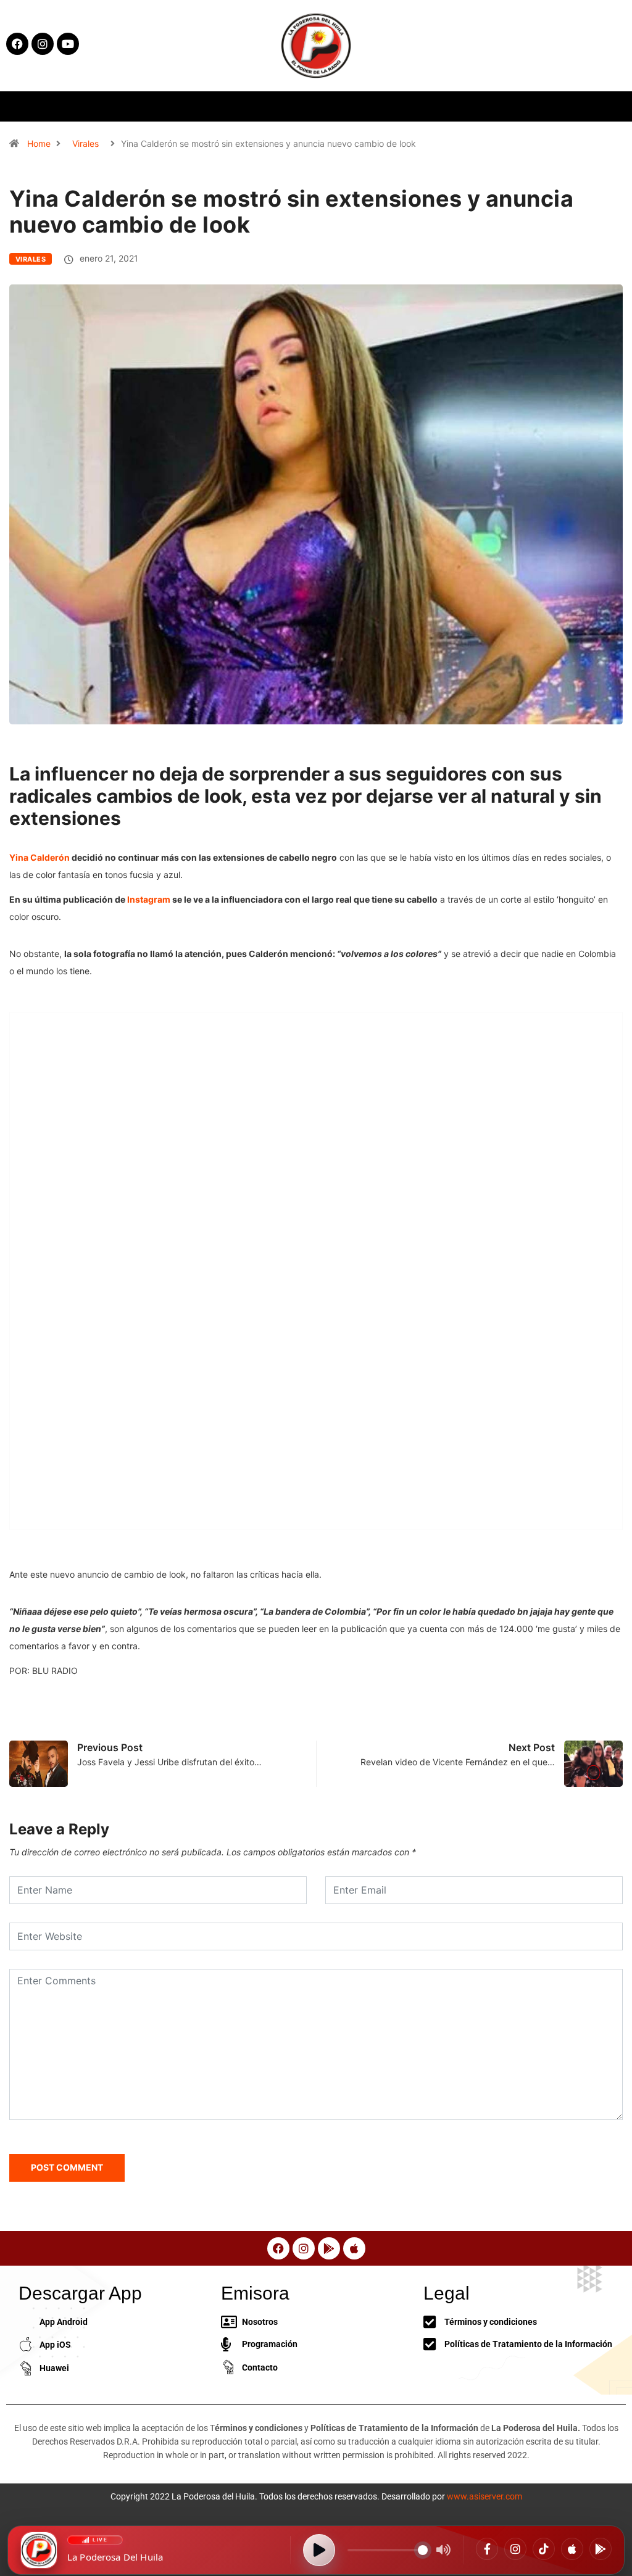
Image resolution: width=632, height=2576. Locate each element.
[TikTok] (544, 2549)
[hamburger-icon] (516, 106)
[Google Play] (601, 2549)
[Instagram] (515, 2549)
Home (39, 143)
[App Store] (572, 2549)
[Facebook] (487, 2549)
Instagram (150, 899)
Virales (85, 143)
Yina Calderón (40, 857)
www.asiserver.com (484, 2496)
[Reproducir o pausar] (319, 2550)
